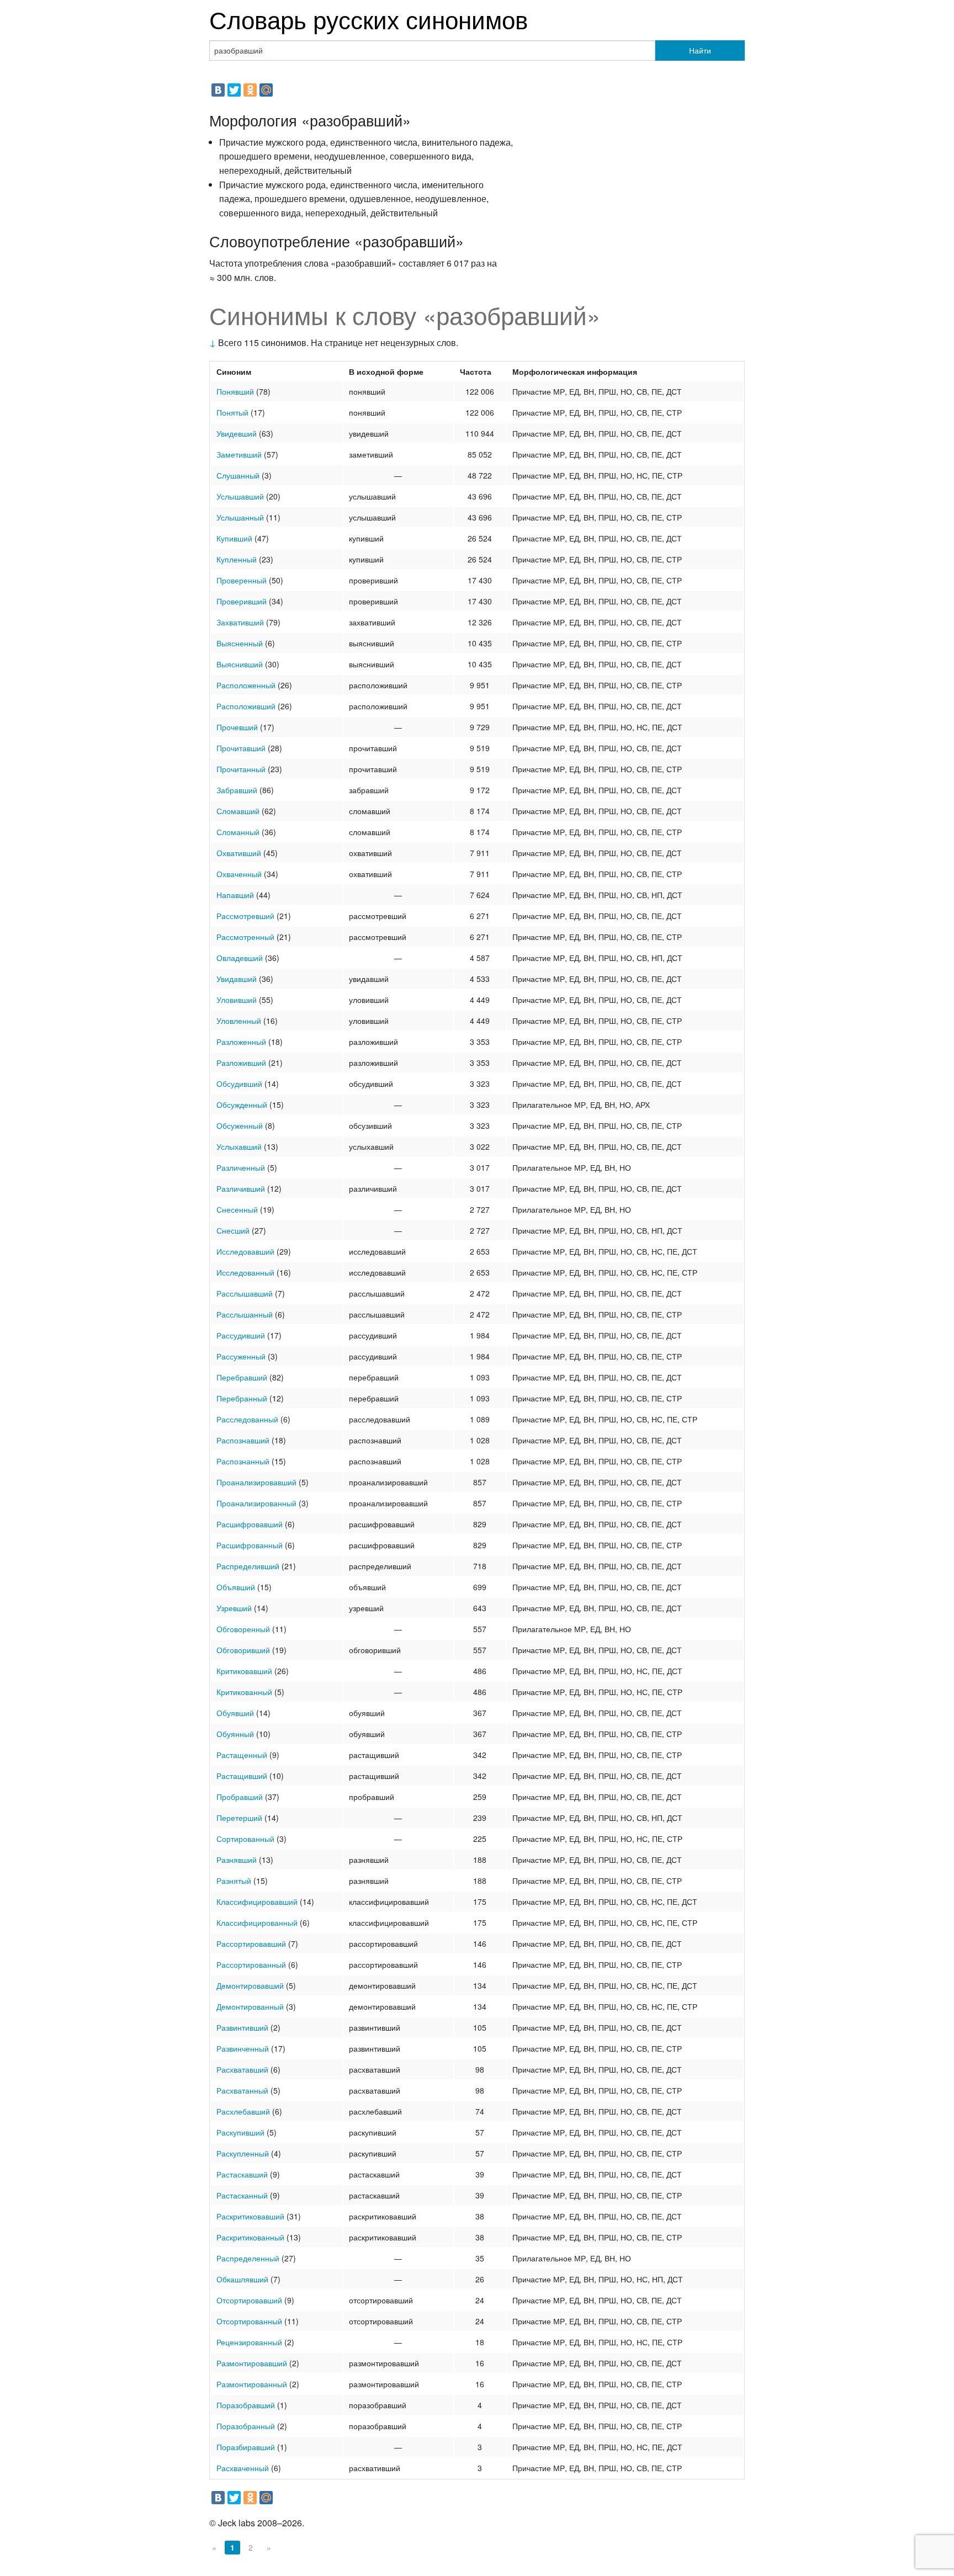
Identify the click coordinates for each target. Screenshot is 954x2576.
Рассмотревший (245, 916)
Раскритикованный (250, 2237)
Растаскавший (242, 2174)
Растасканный (242, 2195)
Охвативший (239, 853)
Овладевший (240, 958)
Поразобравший (246, 2405)
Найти (700, 50)
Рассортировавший (251, 1943)
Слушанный (238, 475)
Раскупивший (240, 2132)
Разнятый (234, 1881)
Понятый (232, 412)
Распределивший (248, 1566)
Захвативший (240, 622)
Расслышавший (245, 1293)
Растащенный (242, 1755)
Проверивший (242, 601)
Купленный (237, 559)
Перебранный (242, 1398)
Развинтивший (242, 2027)
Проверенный (242, 580)
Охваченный (239, 874)
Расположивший (246, 706)
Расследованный (247, 1419)
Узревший (234, 1608)
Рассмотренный (245, 937)
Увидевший (237, 433)
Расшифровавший (250, 1524)
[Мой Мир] (266, 90)
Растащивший (242, 1776)
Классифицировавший (257, 1902)
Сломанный (238, 832)
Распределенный (248, 2258)
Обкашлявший (242, 2279)
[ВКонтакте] (218, 90)
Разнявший (237, 1860)
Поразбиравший (246, 2447)
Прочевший (237, 727)
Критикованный (244, 1692)
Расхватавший (242, 2069)
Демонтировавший (250, 1985)
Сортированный (245, 1839)
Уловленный (239, 1021)
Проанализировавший (256, 1482)
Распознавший (243, 1440)
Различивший (241, 1188)
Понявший (235, 391)
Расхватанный (242, 2090)
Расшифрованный (250, 1545)
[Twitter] (234, 90)
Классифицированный (257, 1922)
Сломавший (238, 811)
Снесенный (237, 1209)
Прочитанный (241, 769)
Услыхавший (239, 1146)
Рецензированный (249, 2342)
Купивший (234, 538)
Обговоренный (243, 1629)
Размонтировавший (252, 2363)
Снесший (233, 1230)
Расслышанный (245, 1314)
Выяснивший (240, 664)
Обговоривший (243, 1650)
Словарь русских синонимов (369, 18)
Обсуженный (240, 1125)
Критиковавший (244, 1671)
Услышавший (240, 496)
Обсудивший (239, 1083)
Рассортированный (251, 1964)
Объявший (236, 1587)
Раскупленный (243, 2153)
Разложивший (241, 1063)
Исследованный (245, 1272)
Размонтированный (252, 2384)
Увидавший (237, 979)
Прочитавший (241, 748)
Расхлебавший (243, 2111)
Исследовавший (245, 1251)
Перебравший (242, 1377)
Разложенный (241, 1042)
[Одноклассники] (250, 90)
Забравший (237, 790)
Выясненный (240, 643)
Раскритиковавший (250, 2216)
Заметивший (239, 454)
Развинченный (243, 2048)
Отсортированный (249, 2321)
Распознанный (243, 1461)
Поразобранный (246, 2426)
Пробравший (240, 1797)
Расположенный (246, 685)
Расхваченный (243, 2468)
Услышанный (240, 517)
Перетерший (239, 1818)
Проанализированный (256, 1503)
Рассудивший (241, 1335)
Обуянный (235, 1734)
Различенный (241, 1167)
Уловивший (237, 1000)
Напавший (235, 895)
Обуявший (235, 1713)
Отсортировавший (249, 2300)
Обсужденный (242, 1104)
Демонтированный (250, 2006)
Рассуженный (241, 1356)
